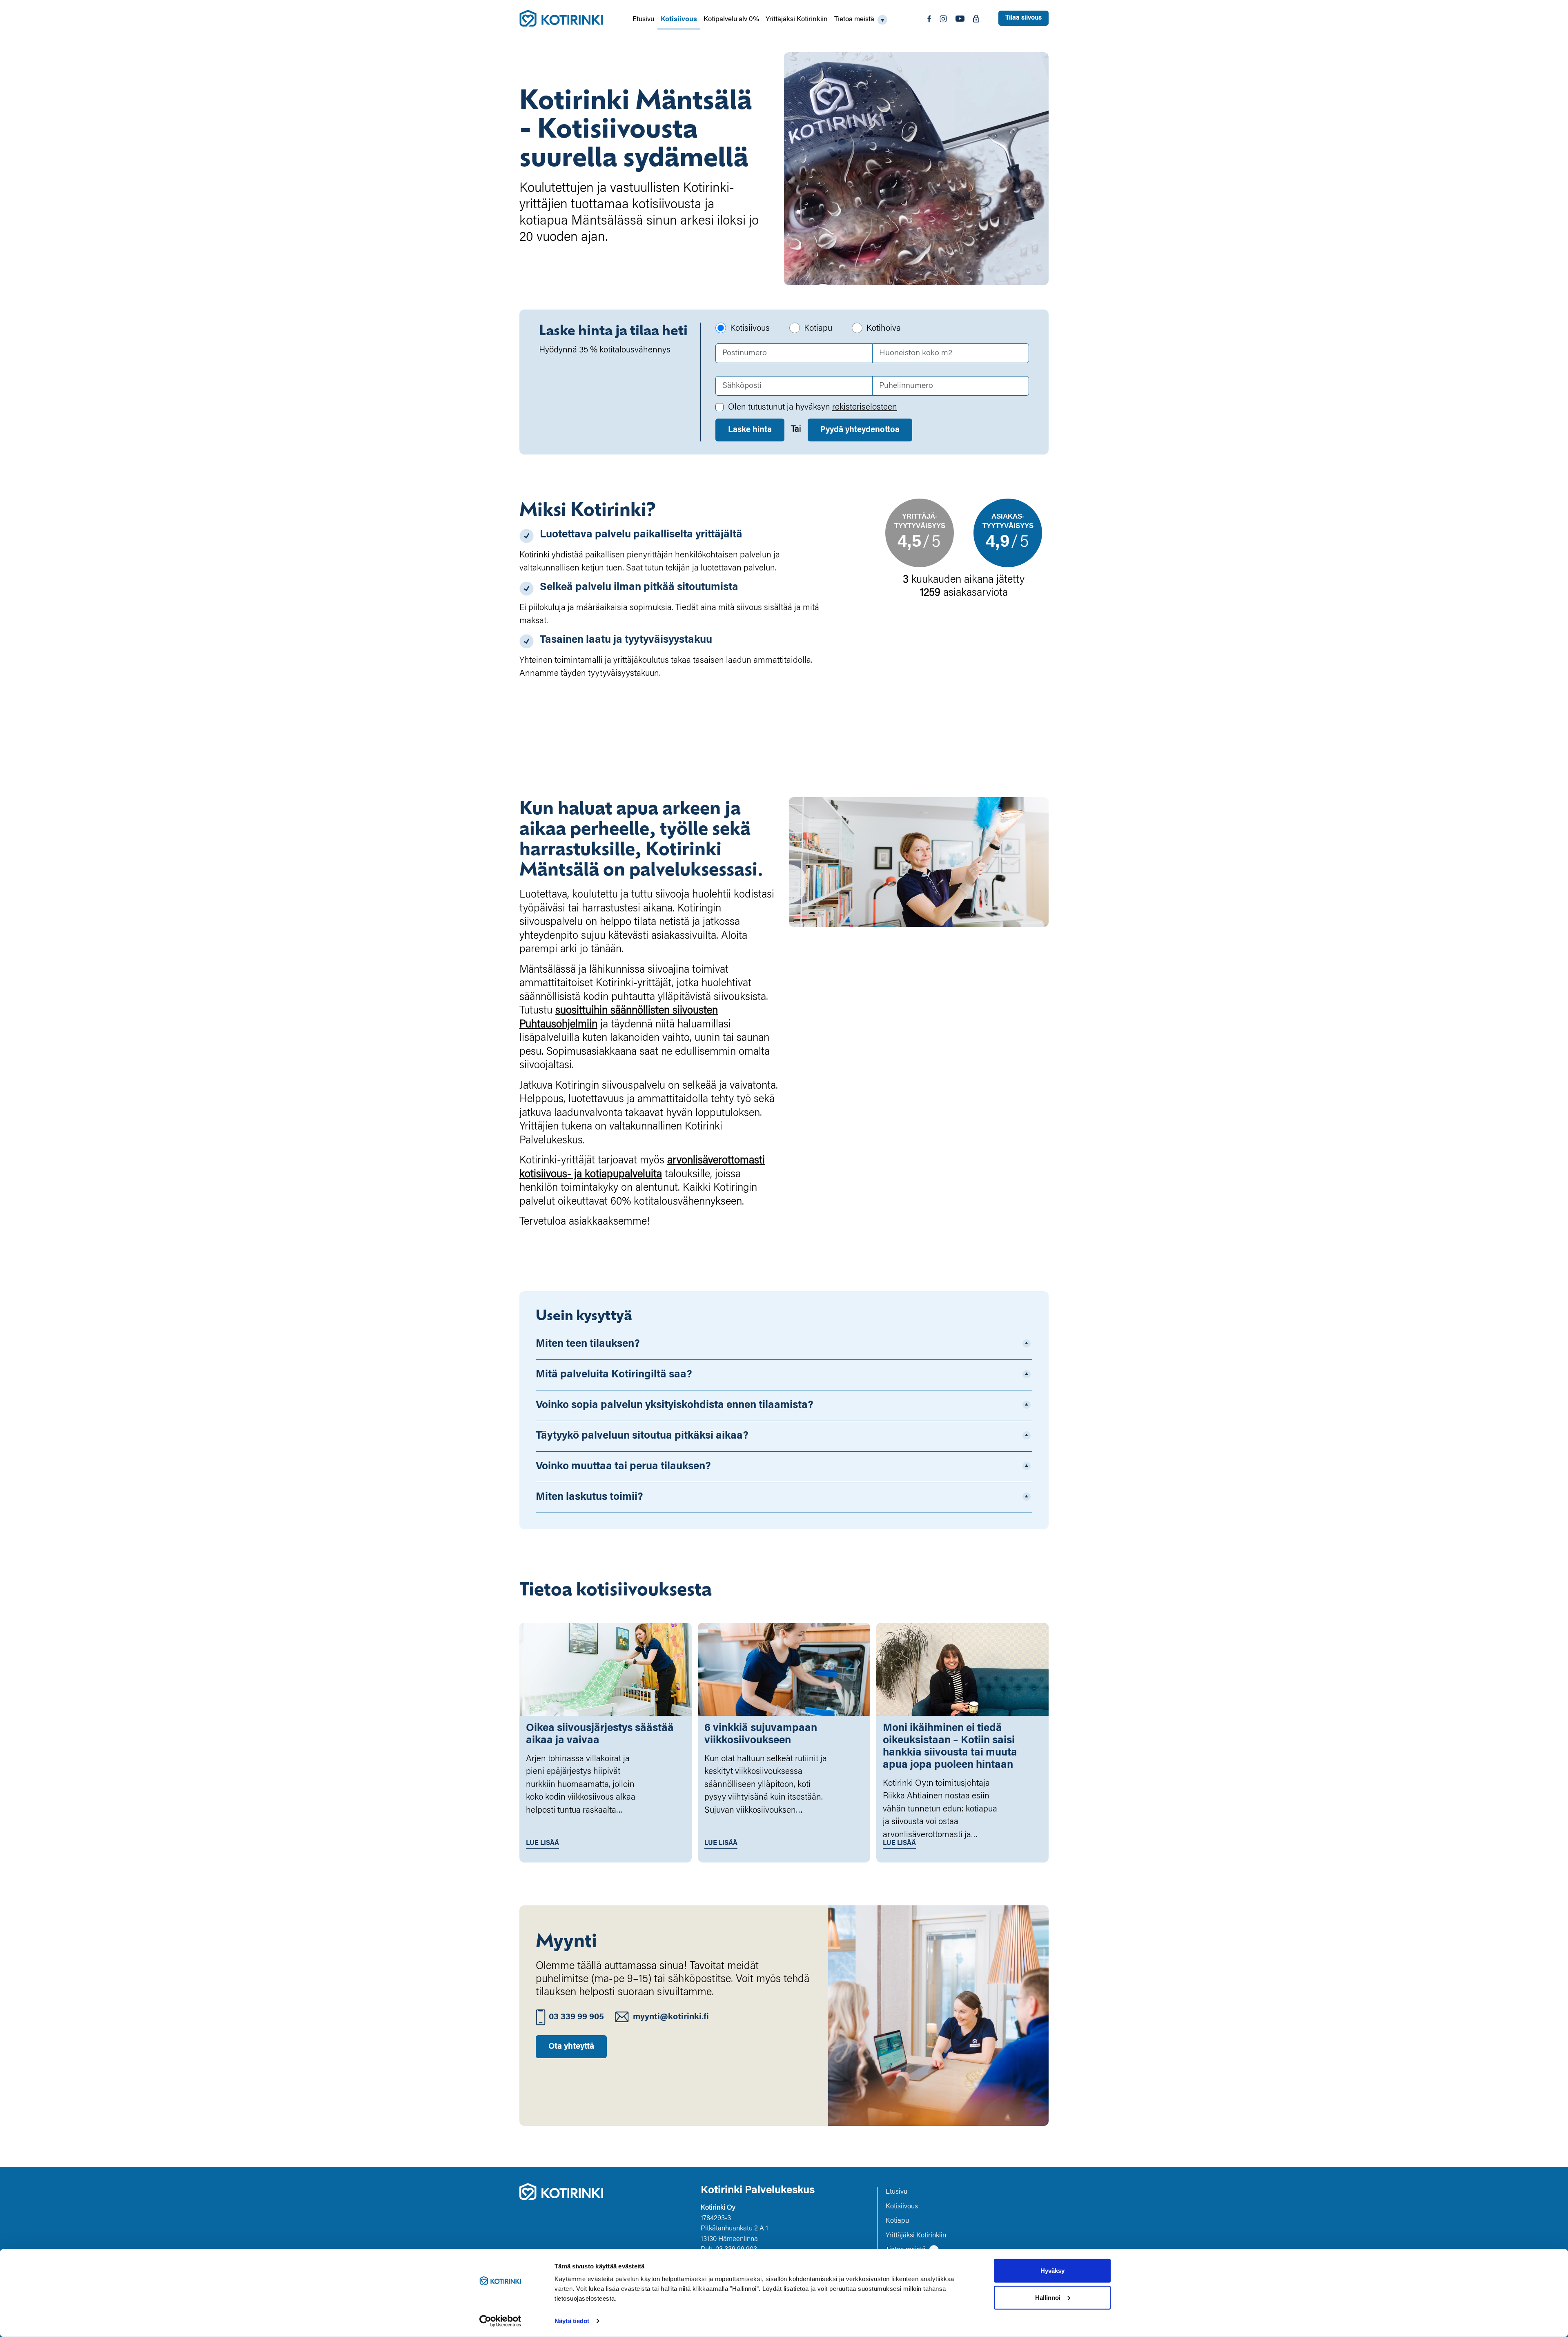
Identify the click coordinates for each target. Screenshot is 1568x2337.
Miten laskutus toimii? (589, 1497)
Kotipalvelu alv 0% (731, 20)
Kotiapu (818, 329)
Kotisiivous (679, 20)
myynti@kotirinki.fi (671, 2017)
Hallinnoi (1048, 2297)
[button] (861, 20)
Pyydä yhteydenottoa (860, 430)
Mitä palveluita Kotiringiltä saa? (614, 1375)
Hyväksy (1052, 2271)
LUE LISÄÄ (542, 1843)
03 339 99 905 (576, 2017)
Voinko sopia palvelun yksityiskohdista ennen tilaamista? (675, 1406)
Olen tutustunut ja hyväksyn (813, 408)
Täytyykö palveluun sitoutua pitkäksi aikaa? (642, 1436)
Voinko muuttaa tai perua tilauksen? (623, 1467)
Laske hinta (750, 430)
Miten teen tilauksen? (588, 1344)
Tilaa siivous (1023, 18)
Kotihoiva (884, 329)
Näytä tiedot (572, 2321)
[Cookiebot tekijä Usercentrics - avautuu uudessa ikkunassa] (500, 2321)
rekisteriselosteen (865, 408)
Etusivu (643, 20)
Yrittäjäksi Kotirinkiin (797, 20)
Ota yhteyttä (571, 2047)
